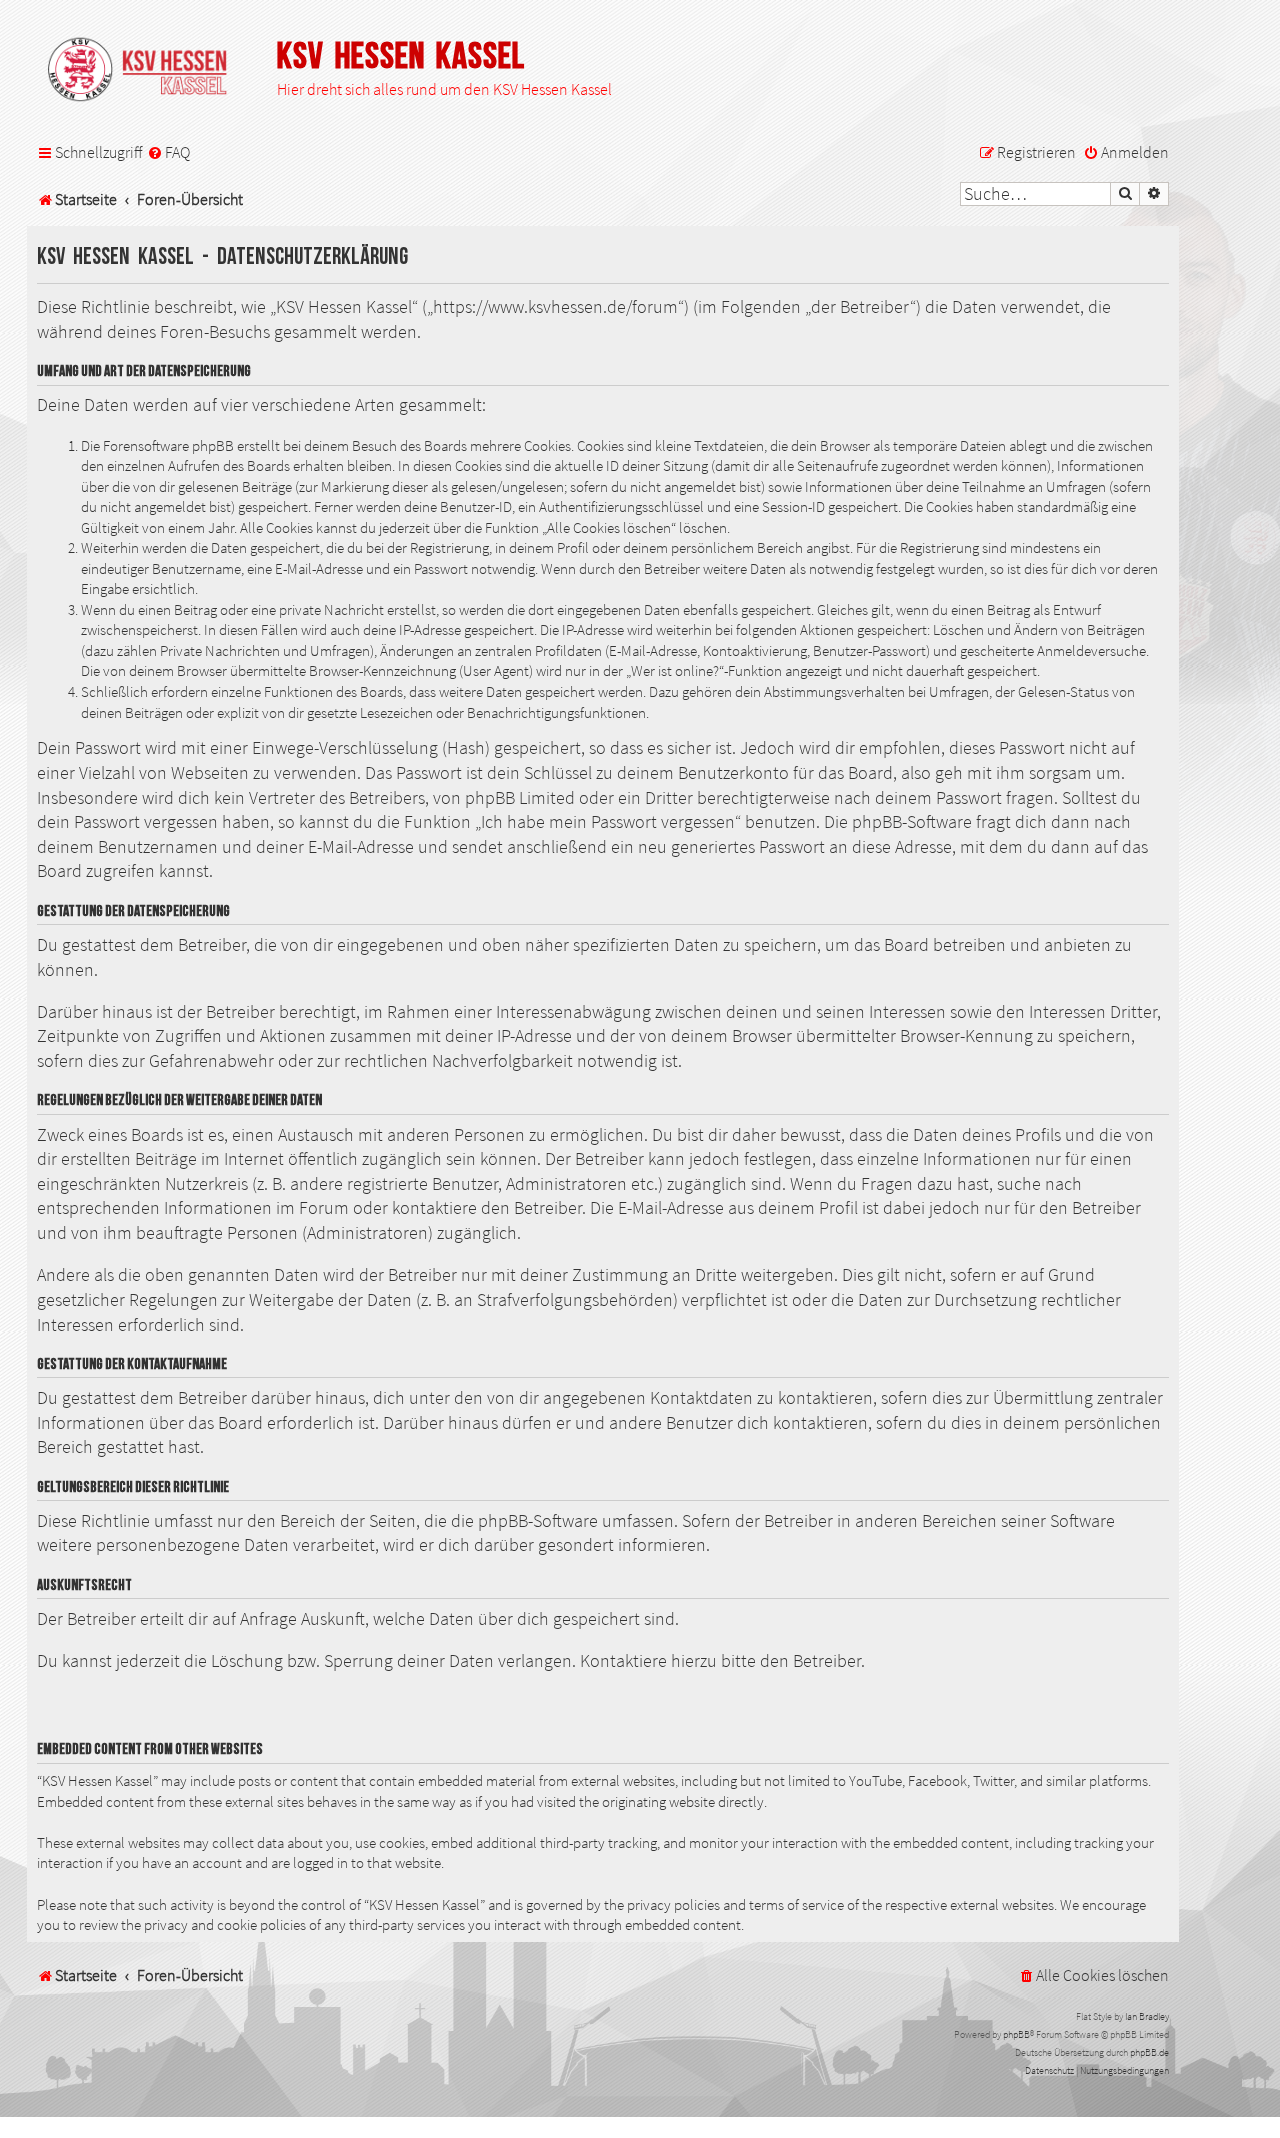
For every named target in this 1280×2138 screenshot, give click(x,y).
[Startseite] (147, 71)
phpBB (1016, 2034)
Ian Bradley (1147, 2016)
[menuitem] (168, 153)
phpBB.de (1149, 2052)
